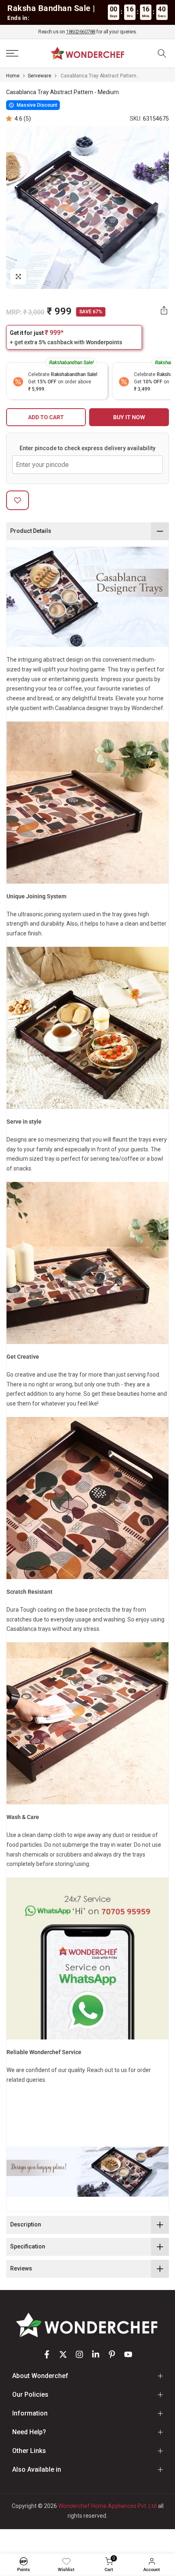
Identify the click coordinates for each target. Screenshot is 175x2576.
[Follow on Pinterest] (112, 2354)
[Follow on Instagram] (79, 2354)
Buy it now (129, 417)
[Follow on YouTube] (128, 2354)
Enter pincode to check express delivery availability (87, 448)
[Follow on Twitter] (63, 2354)
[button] (10, 119)
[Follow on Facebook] (47, 2354)
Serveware (39, 76)
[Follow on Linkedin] (96, 2354)
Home (13, 76)
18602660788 (81, 32)
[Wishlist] (66, 2561)
